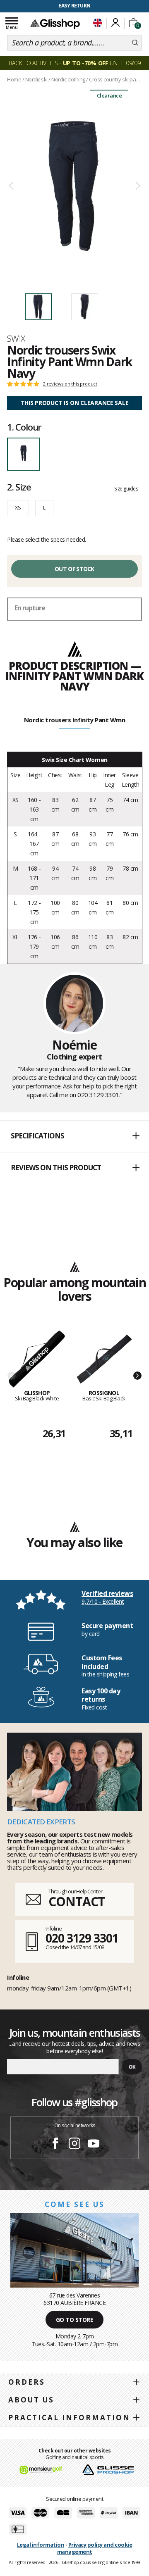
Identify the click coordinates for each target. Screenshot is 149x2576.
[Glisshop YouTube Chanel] (94, 2145)
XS (18, 507)
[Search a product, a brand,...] (135, 43)
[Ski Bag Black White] (37, 1360)
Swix (16, 338)
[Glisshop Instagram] (74, 2145)
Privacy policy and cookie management (95, 2548)
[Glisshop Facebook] (55, 2145)
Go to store (75, 2320)
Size (19, 487)
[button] (74, 1136)
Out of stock (74, 569)
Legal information (41, 2545)
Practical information (69, 2418)
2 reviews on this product (70, 384)
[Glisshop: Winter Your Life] (55, 24)
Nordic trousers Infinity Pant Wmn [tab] (75, 720)
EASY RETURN (74, 6)
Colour (24, 427)
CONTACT (77, 1901)
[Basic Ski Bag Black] (104, 1360)
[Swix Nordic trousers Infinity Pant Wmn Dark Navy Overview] (74, 186)
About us (31, 2400)
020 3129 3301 (82, 1938)
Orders (27, 2382)
